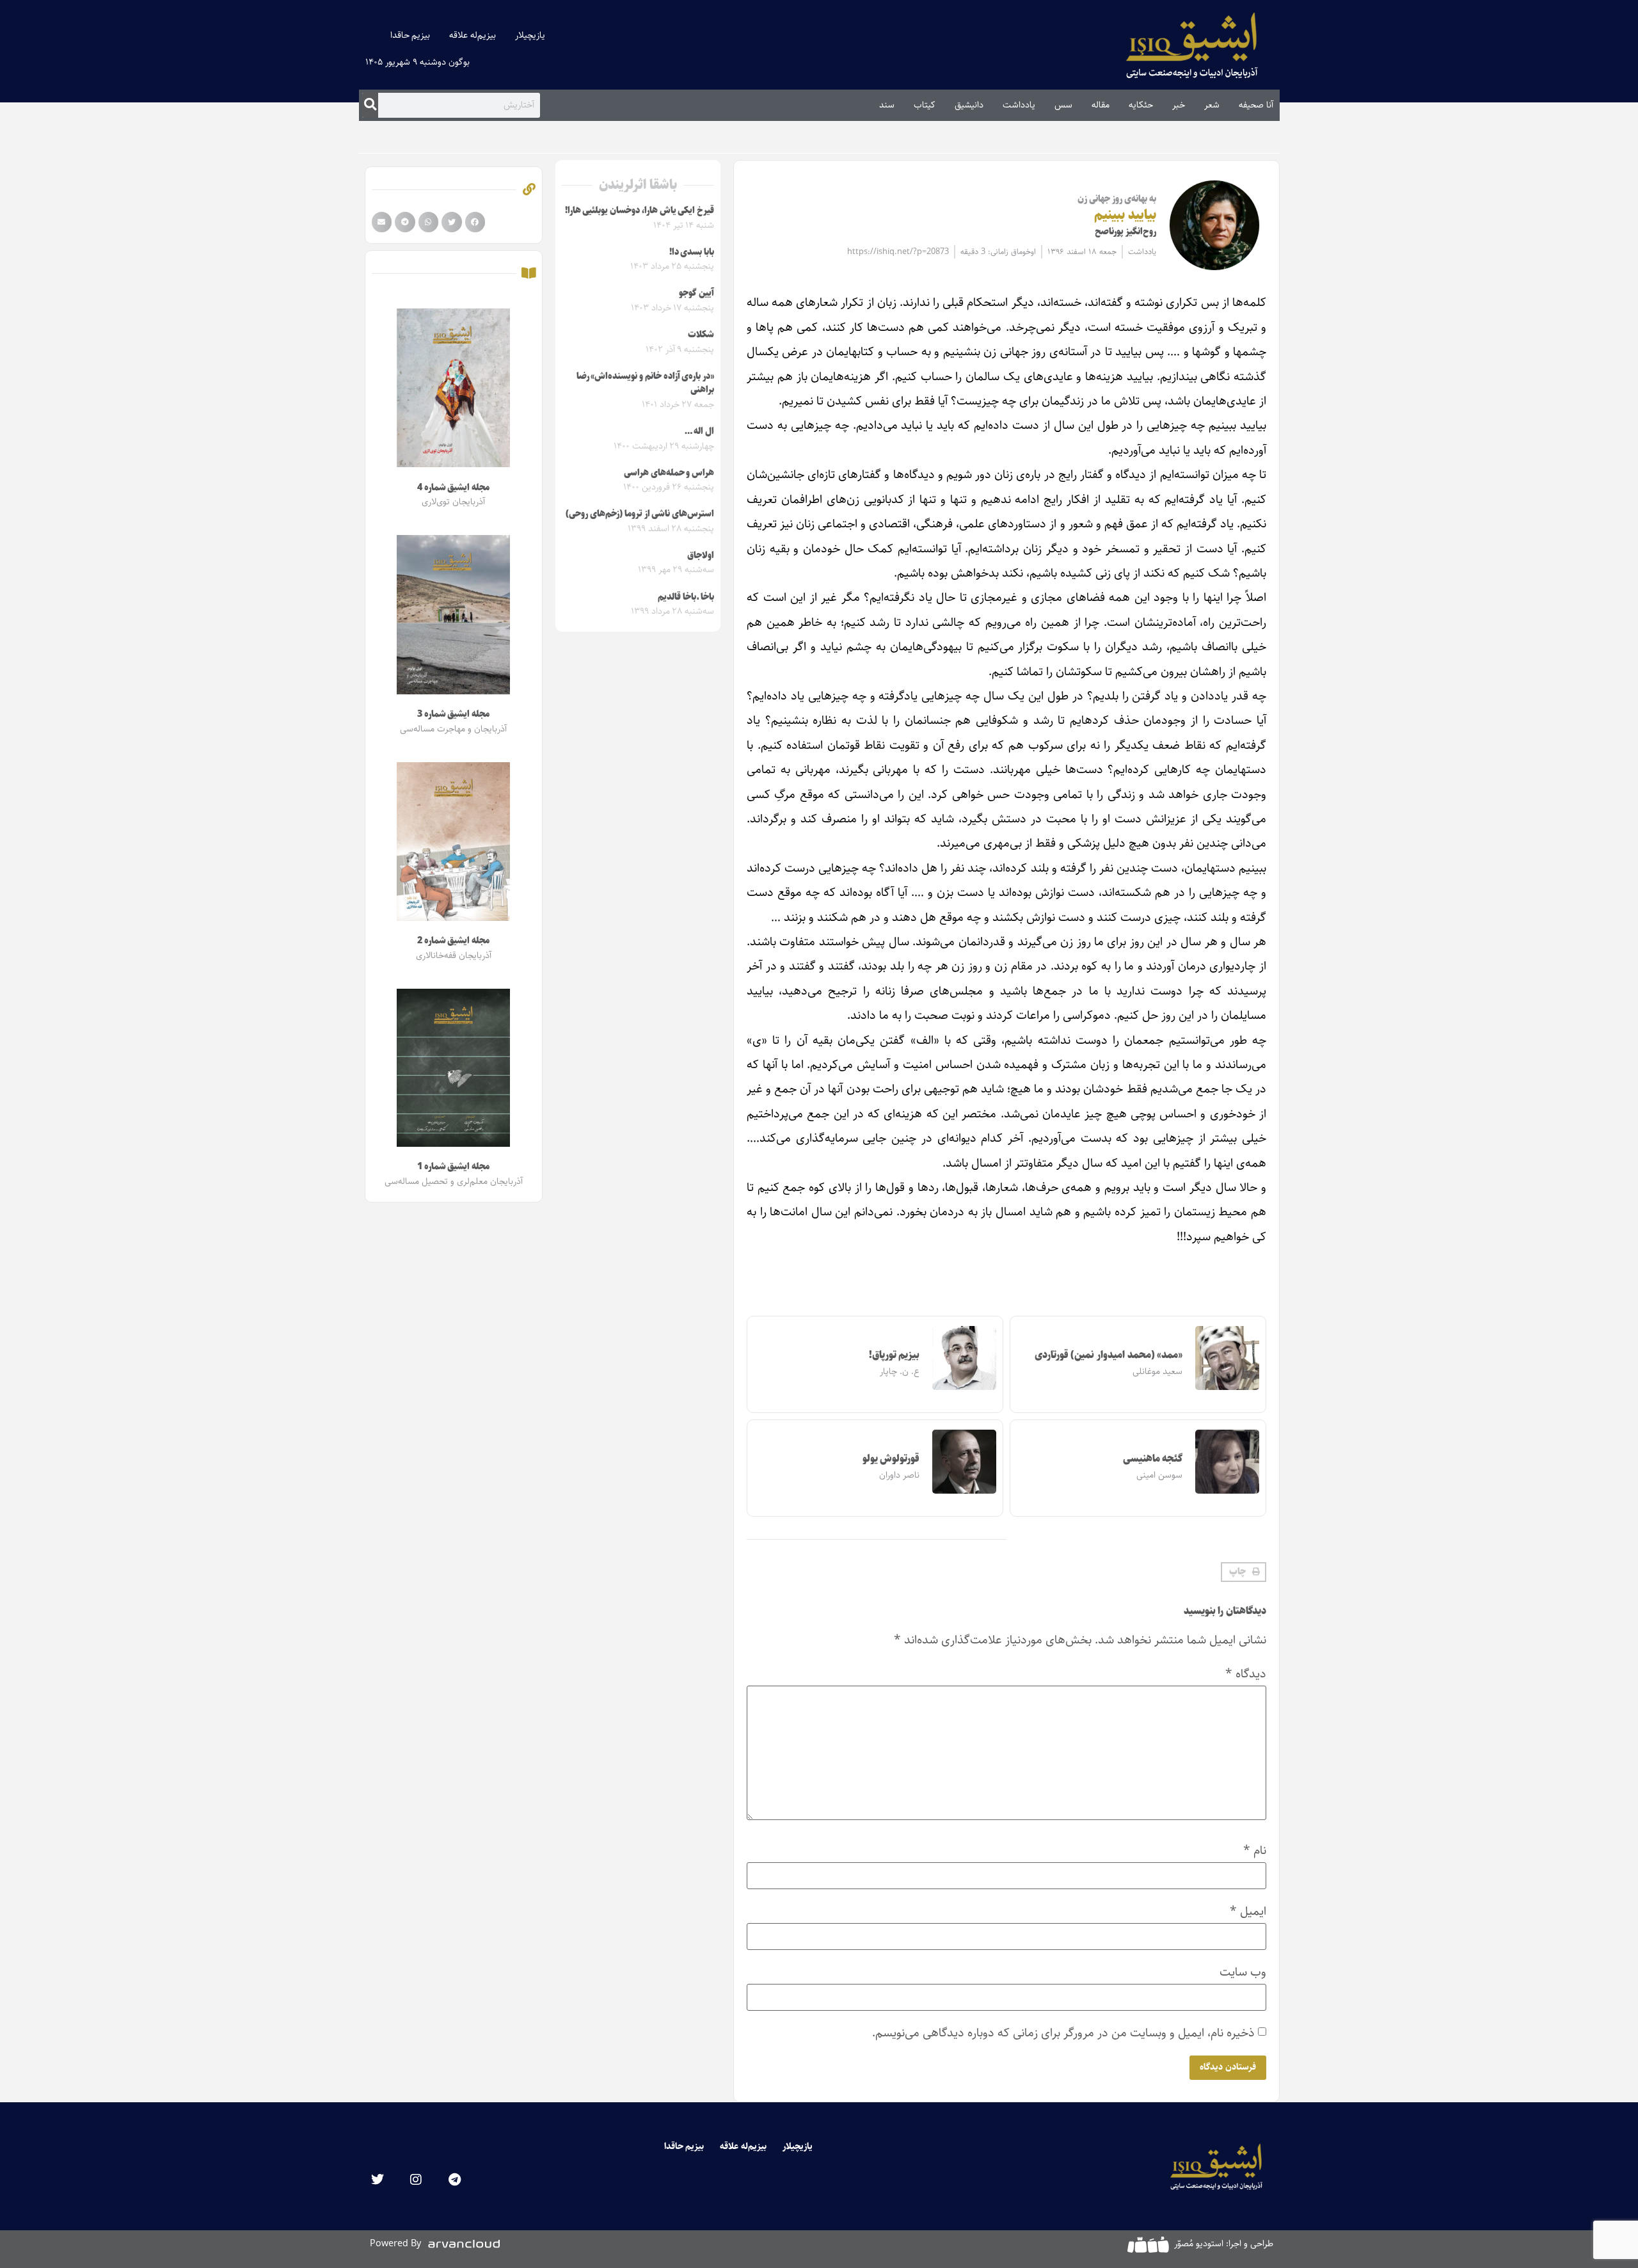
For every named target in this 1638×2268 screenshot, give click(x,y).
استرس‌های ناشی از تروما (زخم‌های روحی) (640, 514)
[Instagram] (416, 2180)
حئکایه (1141, 105)
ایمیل (1248, 1911)
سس (1063, 105)
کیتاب (925, 105)
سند (887, 105)
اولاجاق (701, 555)
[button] (1244, 1572)
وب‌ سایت (1243, 1972)
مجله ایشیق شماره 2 (453, 941)
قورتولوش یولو (891, 1459)
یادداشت (1019, 105)
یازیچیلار (530, 35)
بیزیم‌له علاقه (473, 35)
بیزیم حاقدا (410, 35)
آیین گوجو (696, 293)
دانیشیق (969, 105)
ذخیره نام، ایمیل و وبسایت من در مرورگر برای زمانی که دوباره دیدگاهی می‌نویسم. (1063, 2033)
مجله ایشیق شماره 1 (453, 1167)
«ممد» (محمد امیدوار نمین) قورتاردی (1109, 1355)
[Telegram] (454, 2180)
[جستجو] (370, 105)
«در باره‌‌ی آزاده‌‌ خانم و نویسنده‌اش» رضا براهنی (645, 383)
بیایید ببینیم (1125, 215)
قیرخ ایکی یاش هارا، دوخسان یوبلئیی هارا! (640, 211)
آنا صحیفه (1256, 105)
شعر (1212, 105)
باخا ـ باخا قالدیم (686, 597)
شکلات (701, 335)
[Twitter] (378, 2180)
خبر (1179, 105)
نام (1255, 1850)
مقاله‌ (1101, 105)
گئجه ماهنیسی (1153, 1459)
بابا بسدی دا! (692, 252)
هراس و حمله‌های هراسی (669, 473)
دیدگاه (1246, 1674)
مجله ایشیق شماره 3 (453, 714)
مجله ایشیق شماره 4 (453, 488)
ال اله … (699, 431)
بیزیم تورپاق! (895, 1355)
